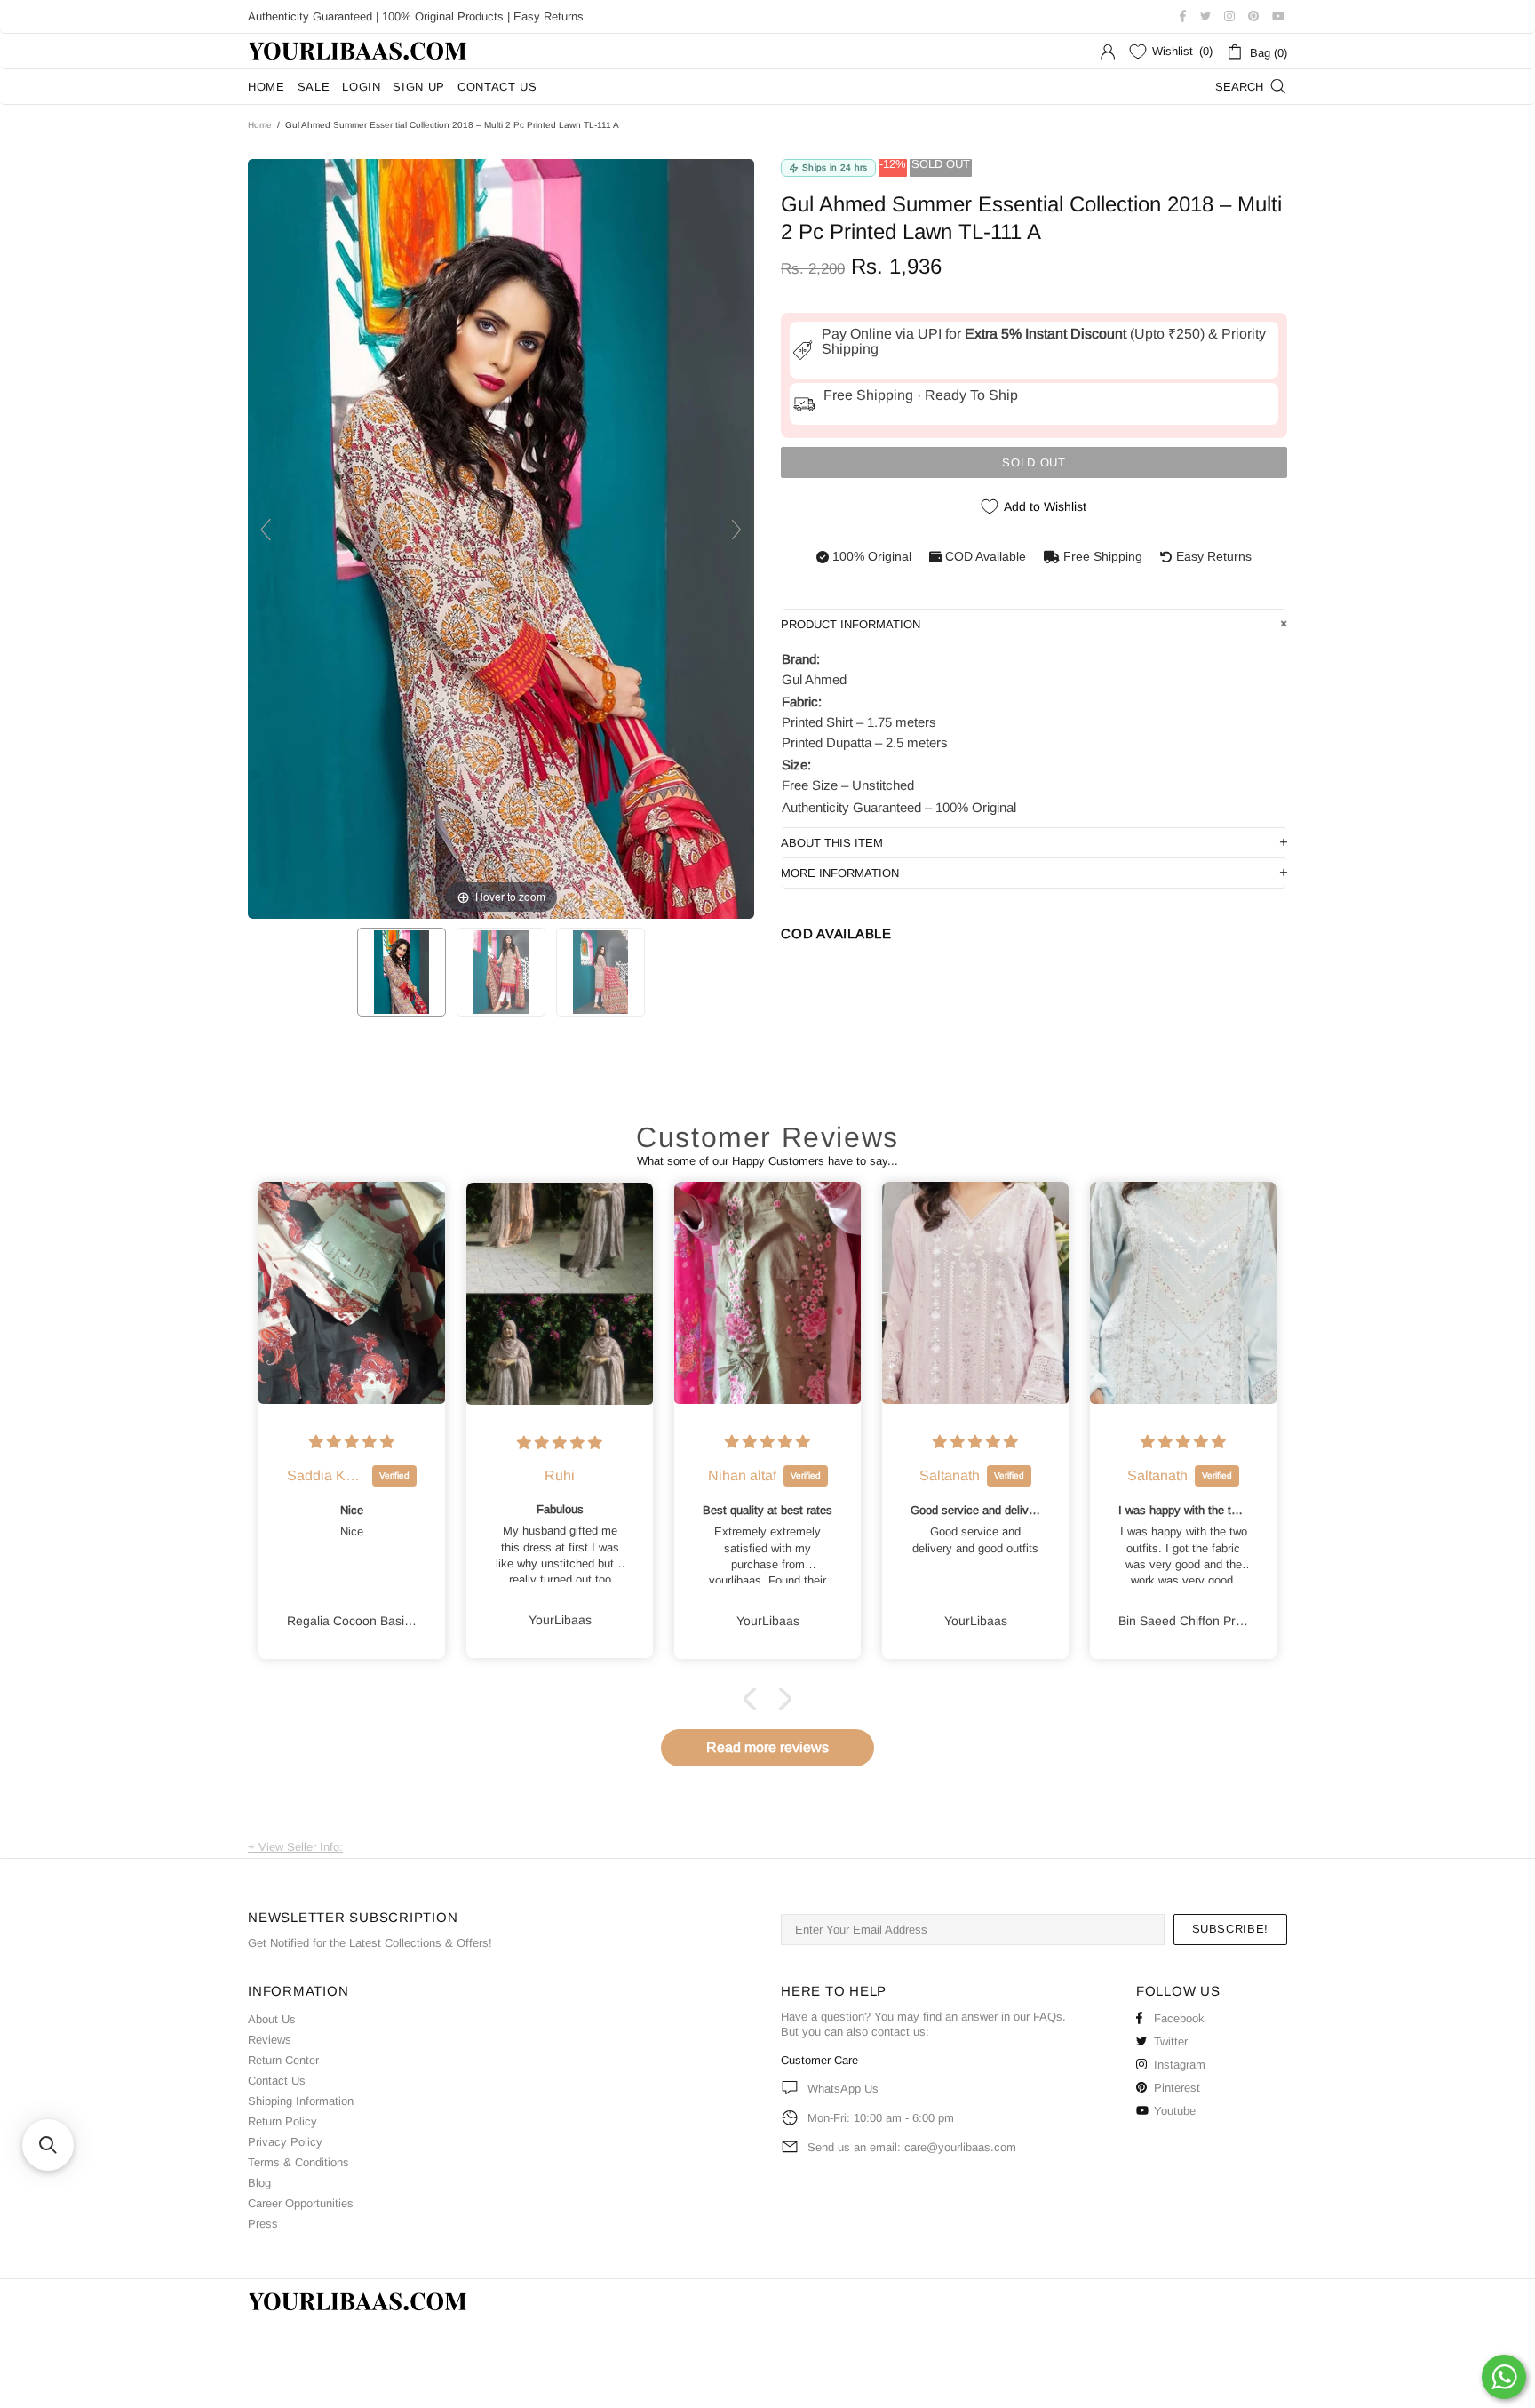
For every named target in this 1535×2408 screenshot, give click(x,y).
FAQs (1048, 2017)
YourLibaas (359, 51)
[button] (754, 1699)
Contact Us (277, 2081)
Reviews (270, 2040)
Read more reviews (767, 1747)
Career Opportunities (301, 2203)
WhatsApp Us (843, 2089)
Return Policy (282, 2121)
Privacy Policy (285, 2142)
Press (263, 2224)
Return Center (283, 2060)
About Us (272, 2019)
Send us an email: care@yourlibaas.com (912, 2147)
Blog (259, 2183)
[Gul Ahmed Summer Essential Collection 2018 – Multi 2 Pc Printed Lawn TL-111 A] (402, 972)
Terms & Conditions (298, 2162)
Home (260, 125)
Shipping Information (301, 2101)
